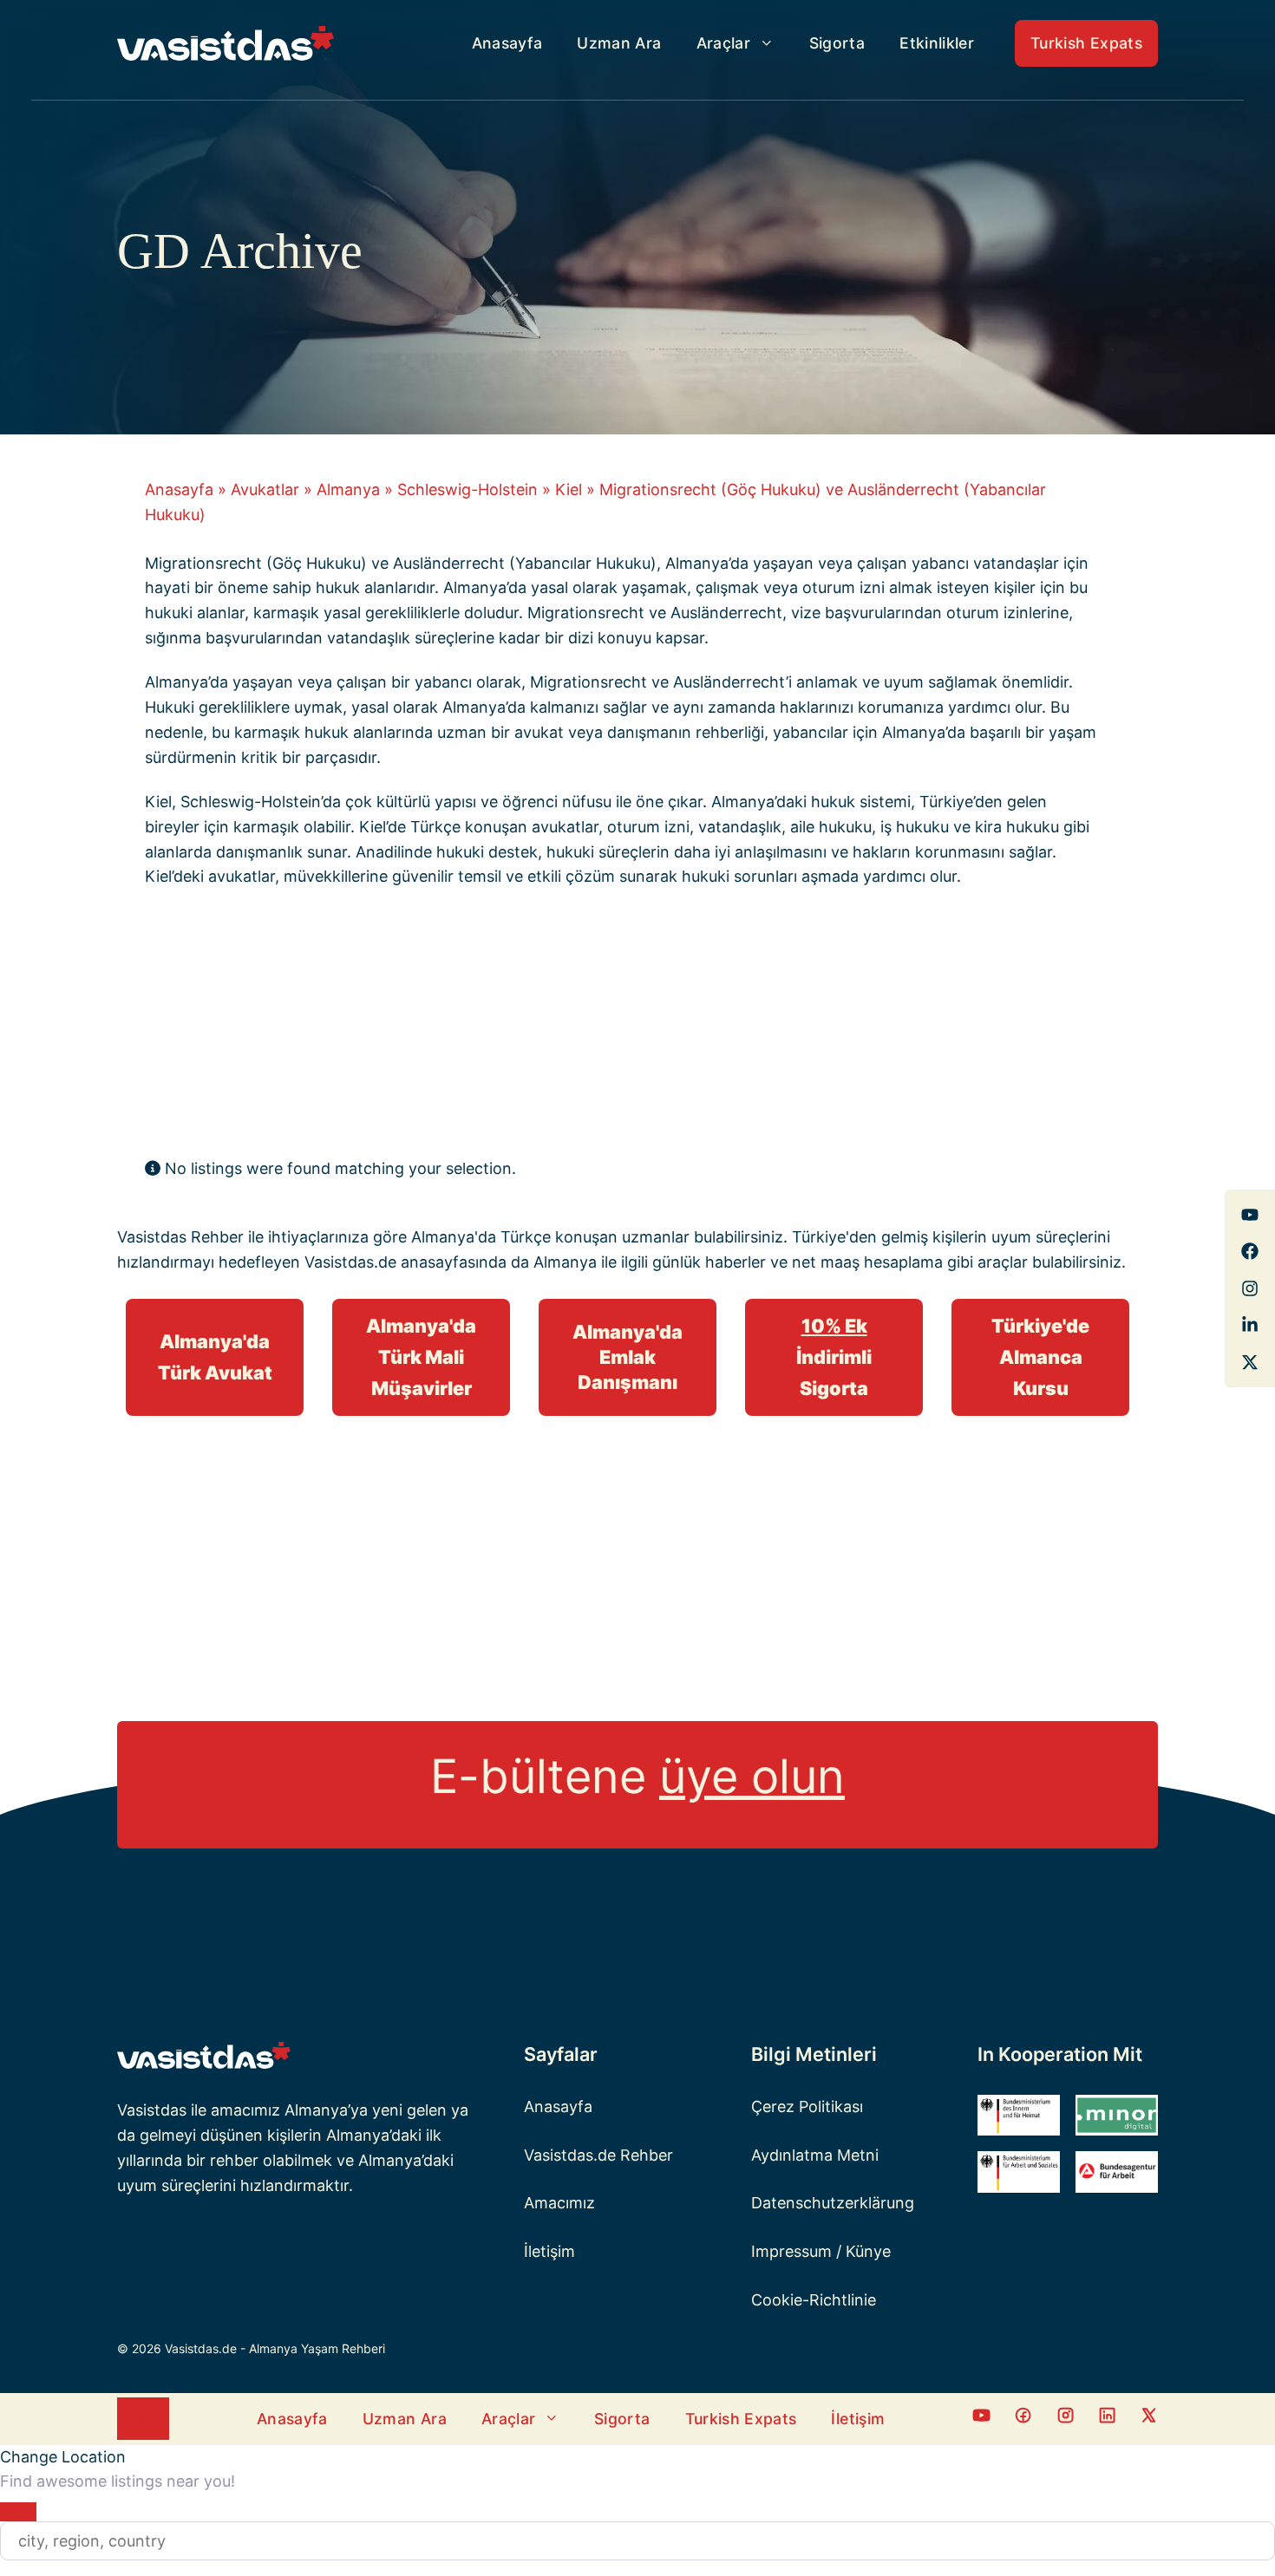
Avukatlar (265, 489)
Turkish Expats (1086, 43)
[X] (1250, 1362)
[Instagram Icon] (1066, 2419)
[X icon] (1149, 2419)
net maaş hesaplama (867, 1262)
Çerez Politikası (807, 2106)
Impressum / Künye (821, 2251)
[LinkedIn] (1250, 1325)
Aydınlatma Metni (815, 2155)
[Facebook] (1250, 1215)
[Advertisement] (624, 1027)
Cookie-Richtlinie (814, 2300)
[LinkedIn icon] (1107, 2419)
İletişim (549, 2251)
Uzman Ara (619, 43)
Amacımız (559, 2203)
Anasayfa (507, 43)
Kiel (569, 489)
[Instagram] (1250, 1288)
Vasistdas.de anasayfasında (405, 1262)
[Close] (18, 2512)
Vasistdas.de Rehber (598, 2155)
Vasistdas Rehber (180, 1237)
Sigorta (837, 43)
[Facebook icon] (981, 2419)
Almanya (348, 489)
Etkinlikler (937, 43)
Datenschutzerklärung (833, 2203)
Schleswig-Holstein (467, 489)
